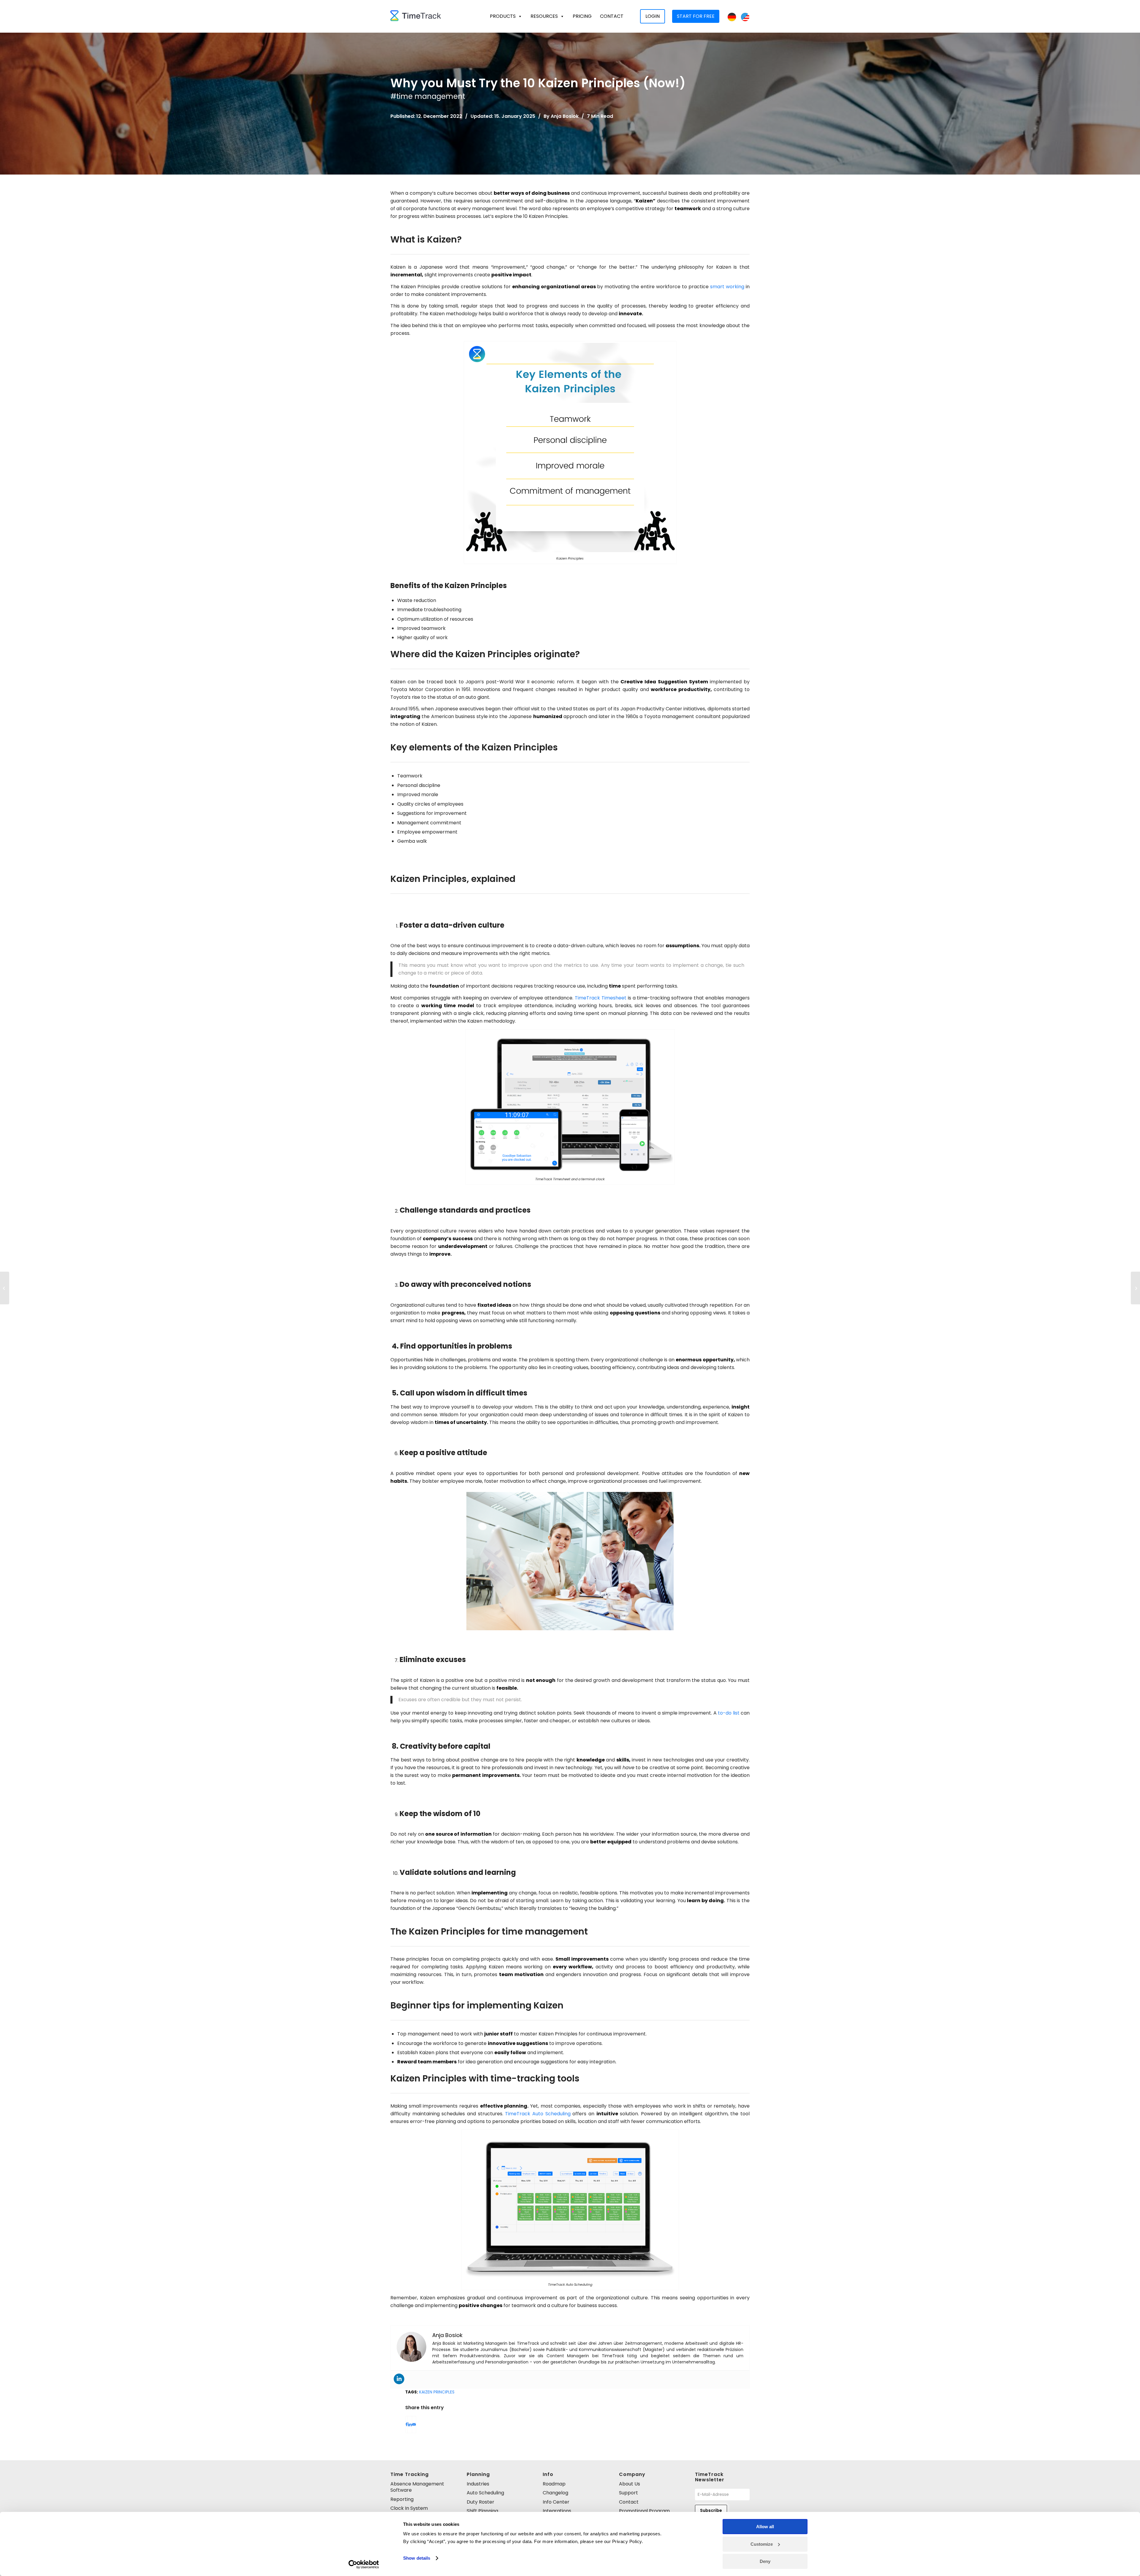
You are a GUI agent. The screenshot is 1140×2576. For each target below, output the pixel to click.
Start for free (696, 16)
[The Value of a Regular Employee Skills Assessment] (5, 1288)
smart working (727, 287)
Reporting (402, 2499)
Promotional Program (644, 2511)
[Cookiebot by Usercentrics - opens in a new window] (364, 2564)
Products (503, 16)
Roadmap (554, 2484)
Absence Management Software (417, 2487)
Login (653, 16)
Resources (544, 16)
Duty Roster (480, 2502)
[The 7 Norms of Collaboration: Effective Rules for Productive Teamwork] (1135, 1288)
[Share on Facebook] (407, 2424)
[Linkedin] (399, 2379)
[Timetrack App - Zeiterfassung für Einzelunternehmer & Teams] (416, 16)
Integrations (557, 2511)
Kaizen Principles (437, 2392)
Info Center (556, 2502)
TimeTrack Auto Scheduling (538, 2114)
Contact (612, 16)
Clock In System (409, 2508)
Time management (431, 96)
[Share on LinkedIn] (410, 2424)
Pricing (582, 16)
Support (628, 2493)
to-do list (729, 1713)
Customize (762, 2544)
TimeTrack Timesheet (601, 998)
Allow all (765, 2527)
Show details (417, 2558)
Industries (478, 2484)
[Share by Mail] (414, 2424)
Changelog (555, 2493)
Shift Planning (482, 2511)
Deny (765, 2561)
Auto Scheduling (485, 2493)
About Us (630, 2484)
